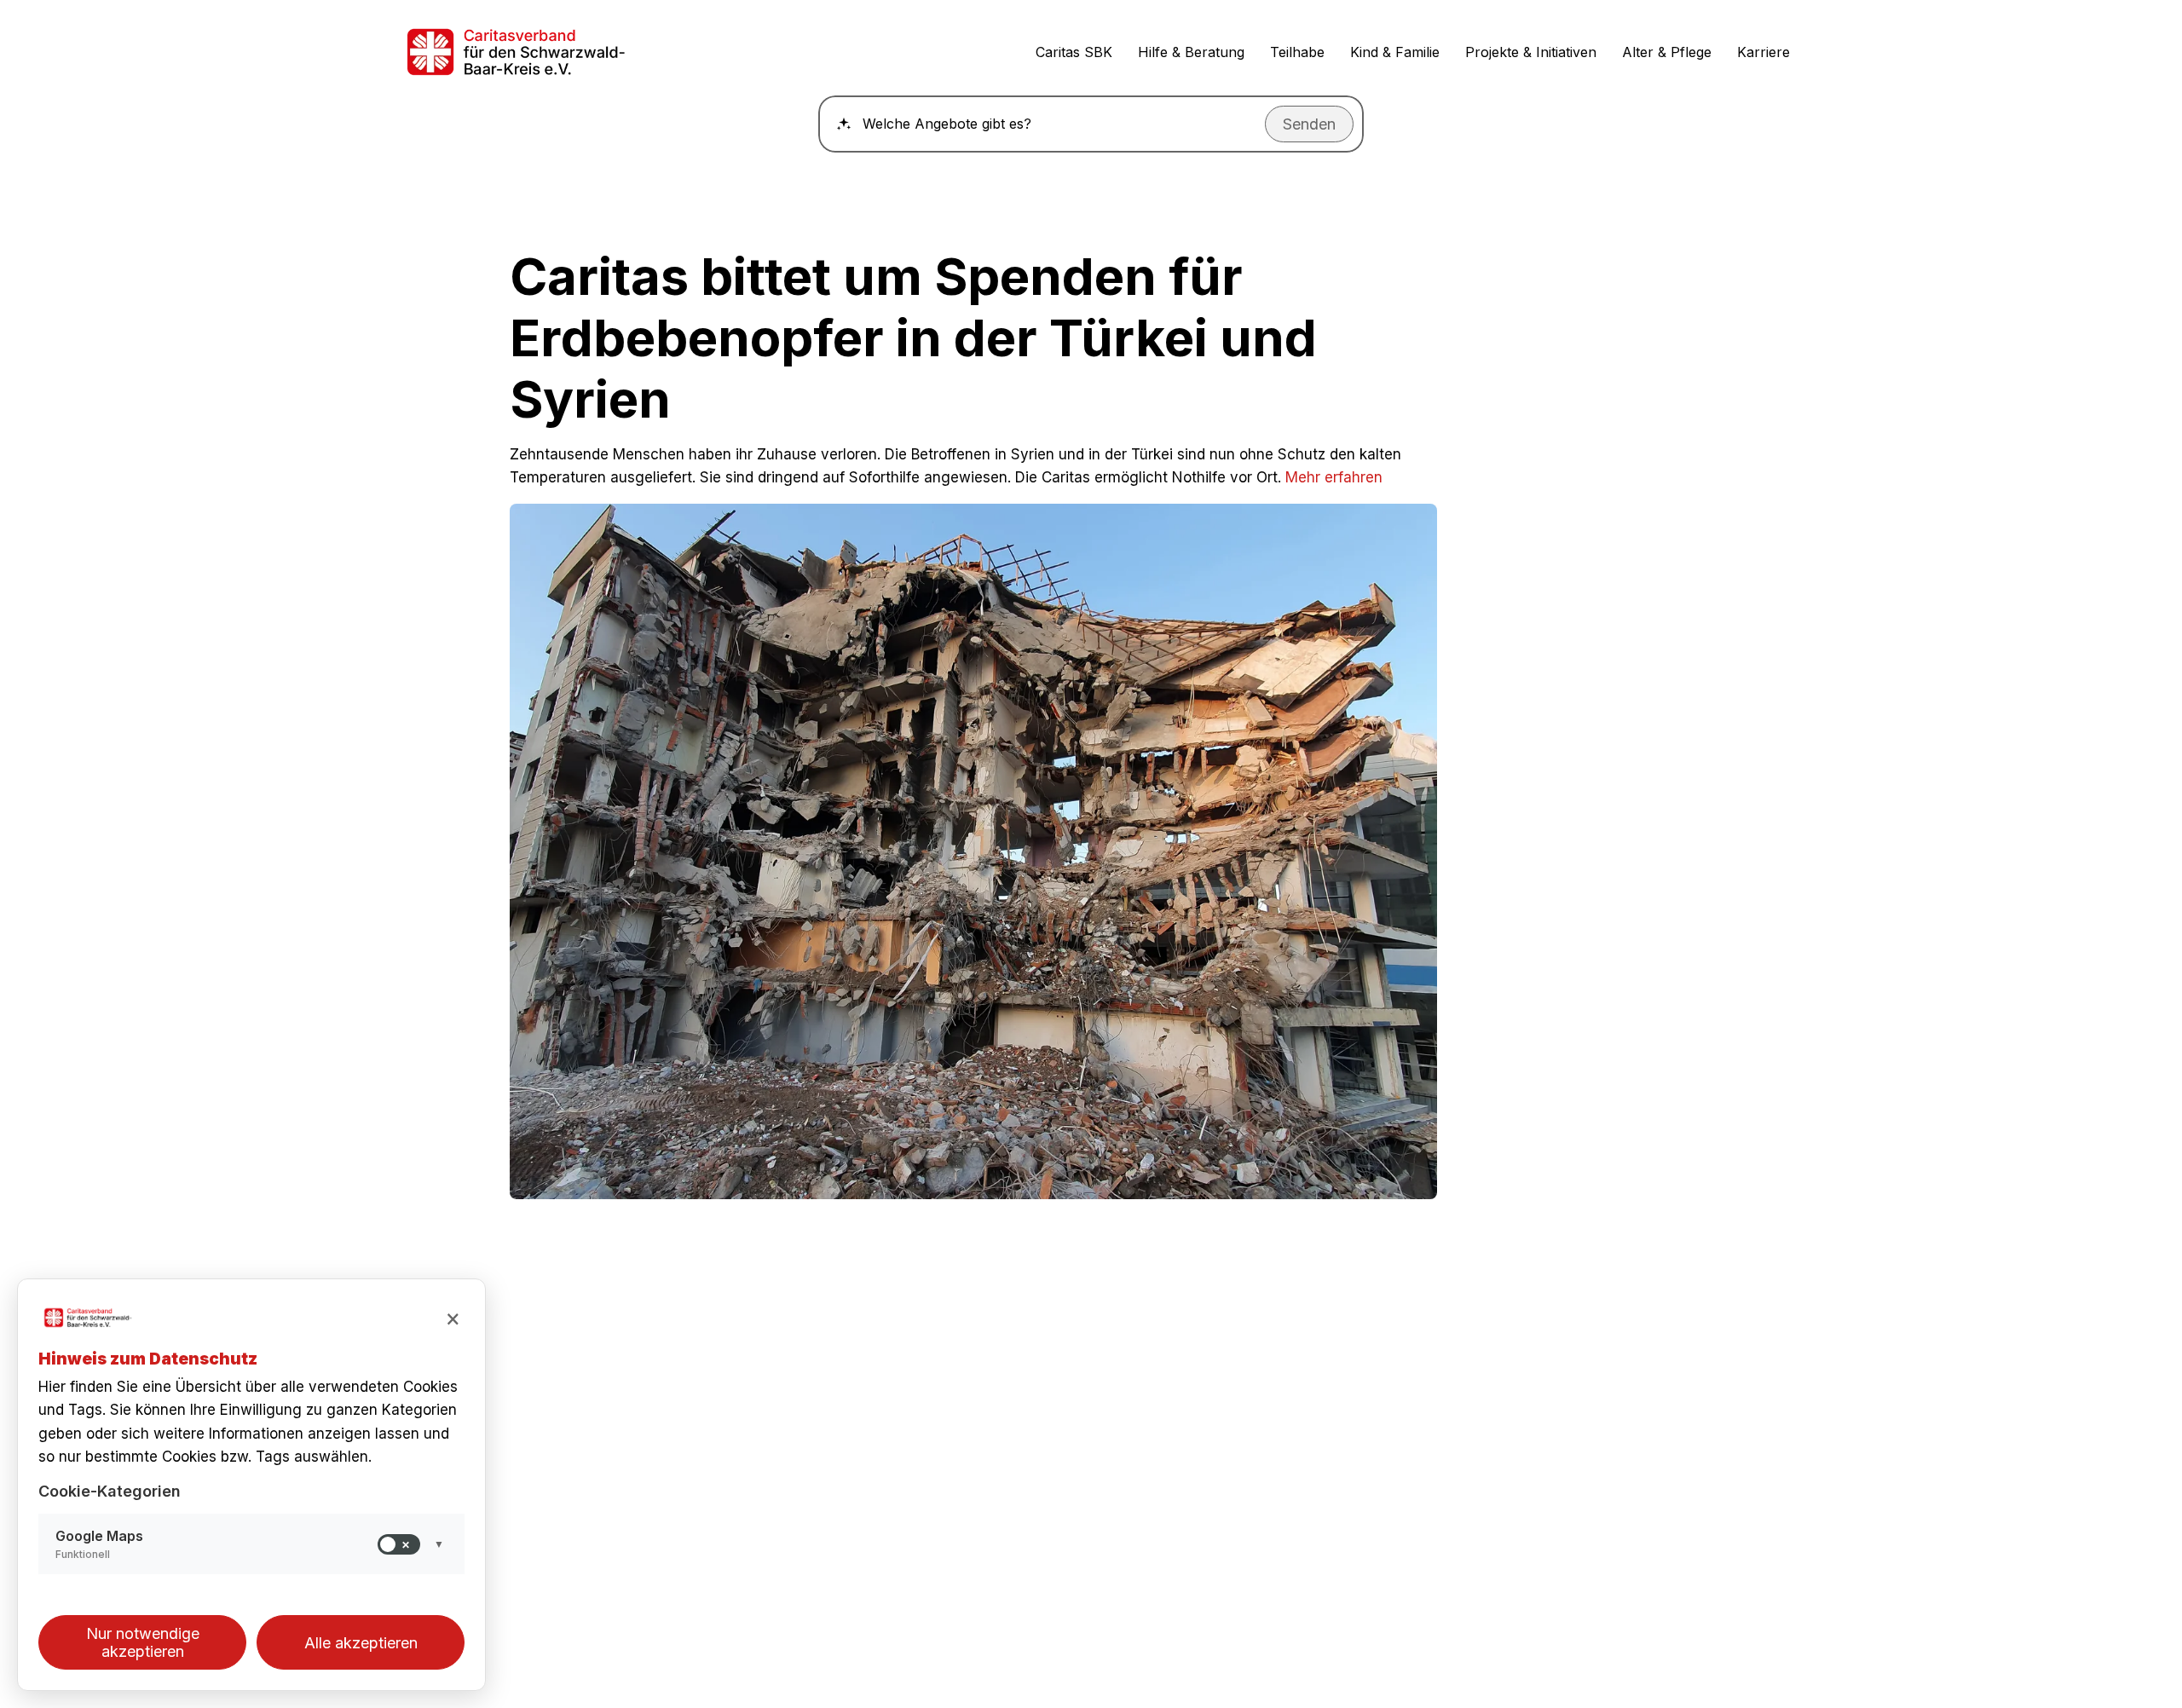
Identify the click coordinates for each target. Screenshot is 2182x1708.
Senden (1309, 124)
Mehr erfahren (1334, 477)
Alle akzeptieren (361, 1643)
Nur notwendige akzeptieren (143, 1642)
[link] (562, 52)
